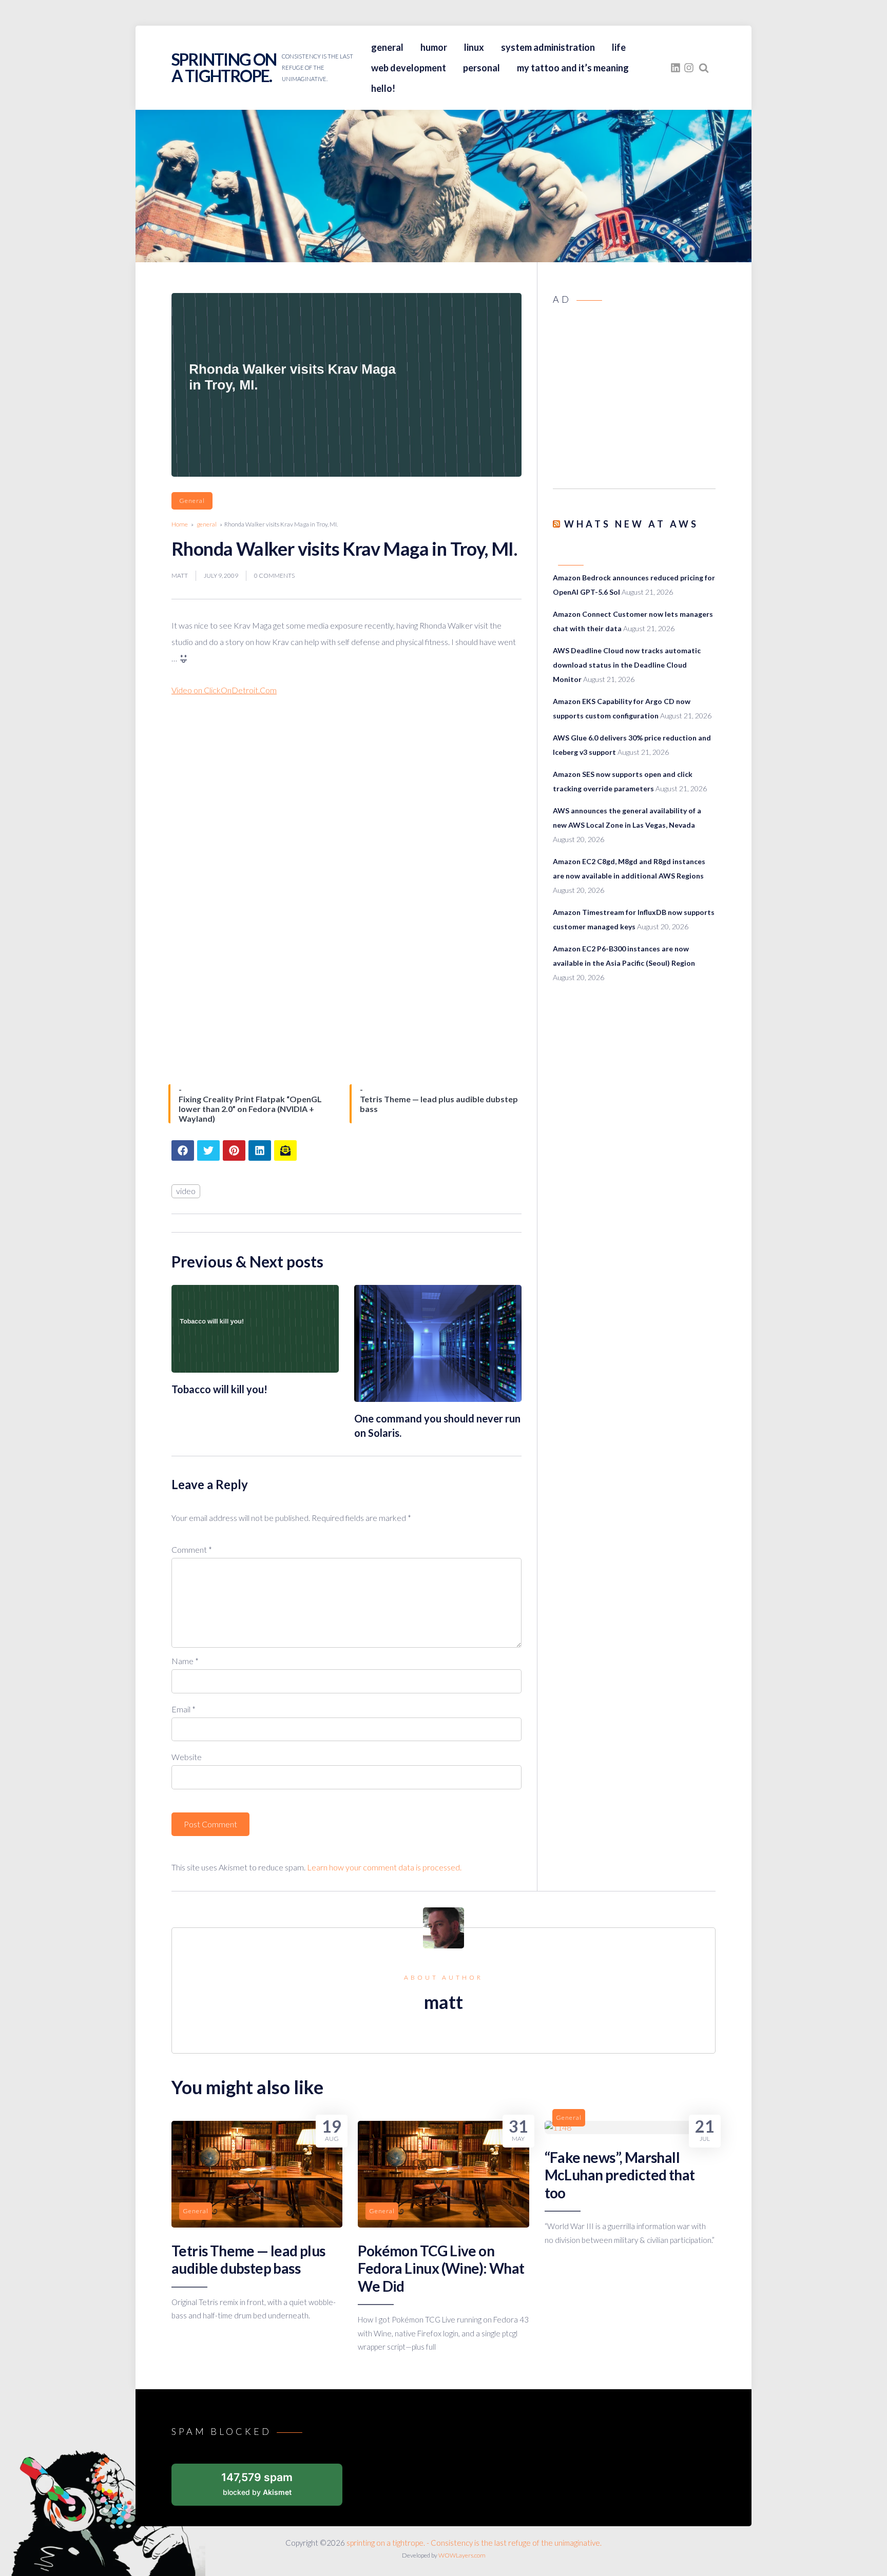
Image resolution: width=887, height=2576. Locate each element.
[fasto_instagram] (689, 68)
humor (434, 47)
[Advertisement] (634, 400)
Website (187, 1757)
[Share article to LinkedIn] (260, 1150)
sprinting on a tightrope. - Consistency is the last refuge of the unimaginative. (474, 2543)
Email (184, 1709)
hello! (383, 88)
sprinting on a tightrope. (224, 67)
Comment (192, 1549)
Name (185, 1661)
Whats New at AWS (631, 524)
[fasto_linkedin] (676, 68)
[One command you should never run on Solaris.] (438, 1399)
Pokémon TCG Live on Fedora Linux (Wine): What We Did (441, 2268)
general (387, 47)
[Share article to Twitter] (208, 1150)
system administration (548, 47)
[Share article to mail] (285, 1150)
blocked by (257, 2483)
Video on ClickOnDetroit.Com (224, 690)
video (186, 1191)
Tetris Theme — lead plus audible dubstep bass (248, 2259)
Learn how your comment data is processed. (384, 1867)
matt (180, 575)
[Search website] (704, 68)
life (619, 47)
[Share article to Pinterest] (234, 1150)
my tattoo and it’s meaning (573, 68)
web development (409, 68)
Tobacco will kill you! (219, 1389)
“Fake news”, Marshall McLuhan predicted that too (620, 2175)
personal (481, 68)
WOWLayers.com (462, 2555)
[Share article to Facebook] (183, 1150)
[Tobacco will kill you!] (255, 1369)
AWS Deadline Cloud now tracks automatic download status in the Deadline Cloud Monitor (627, 665)
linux (474, 47)
